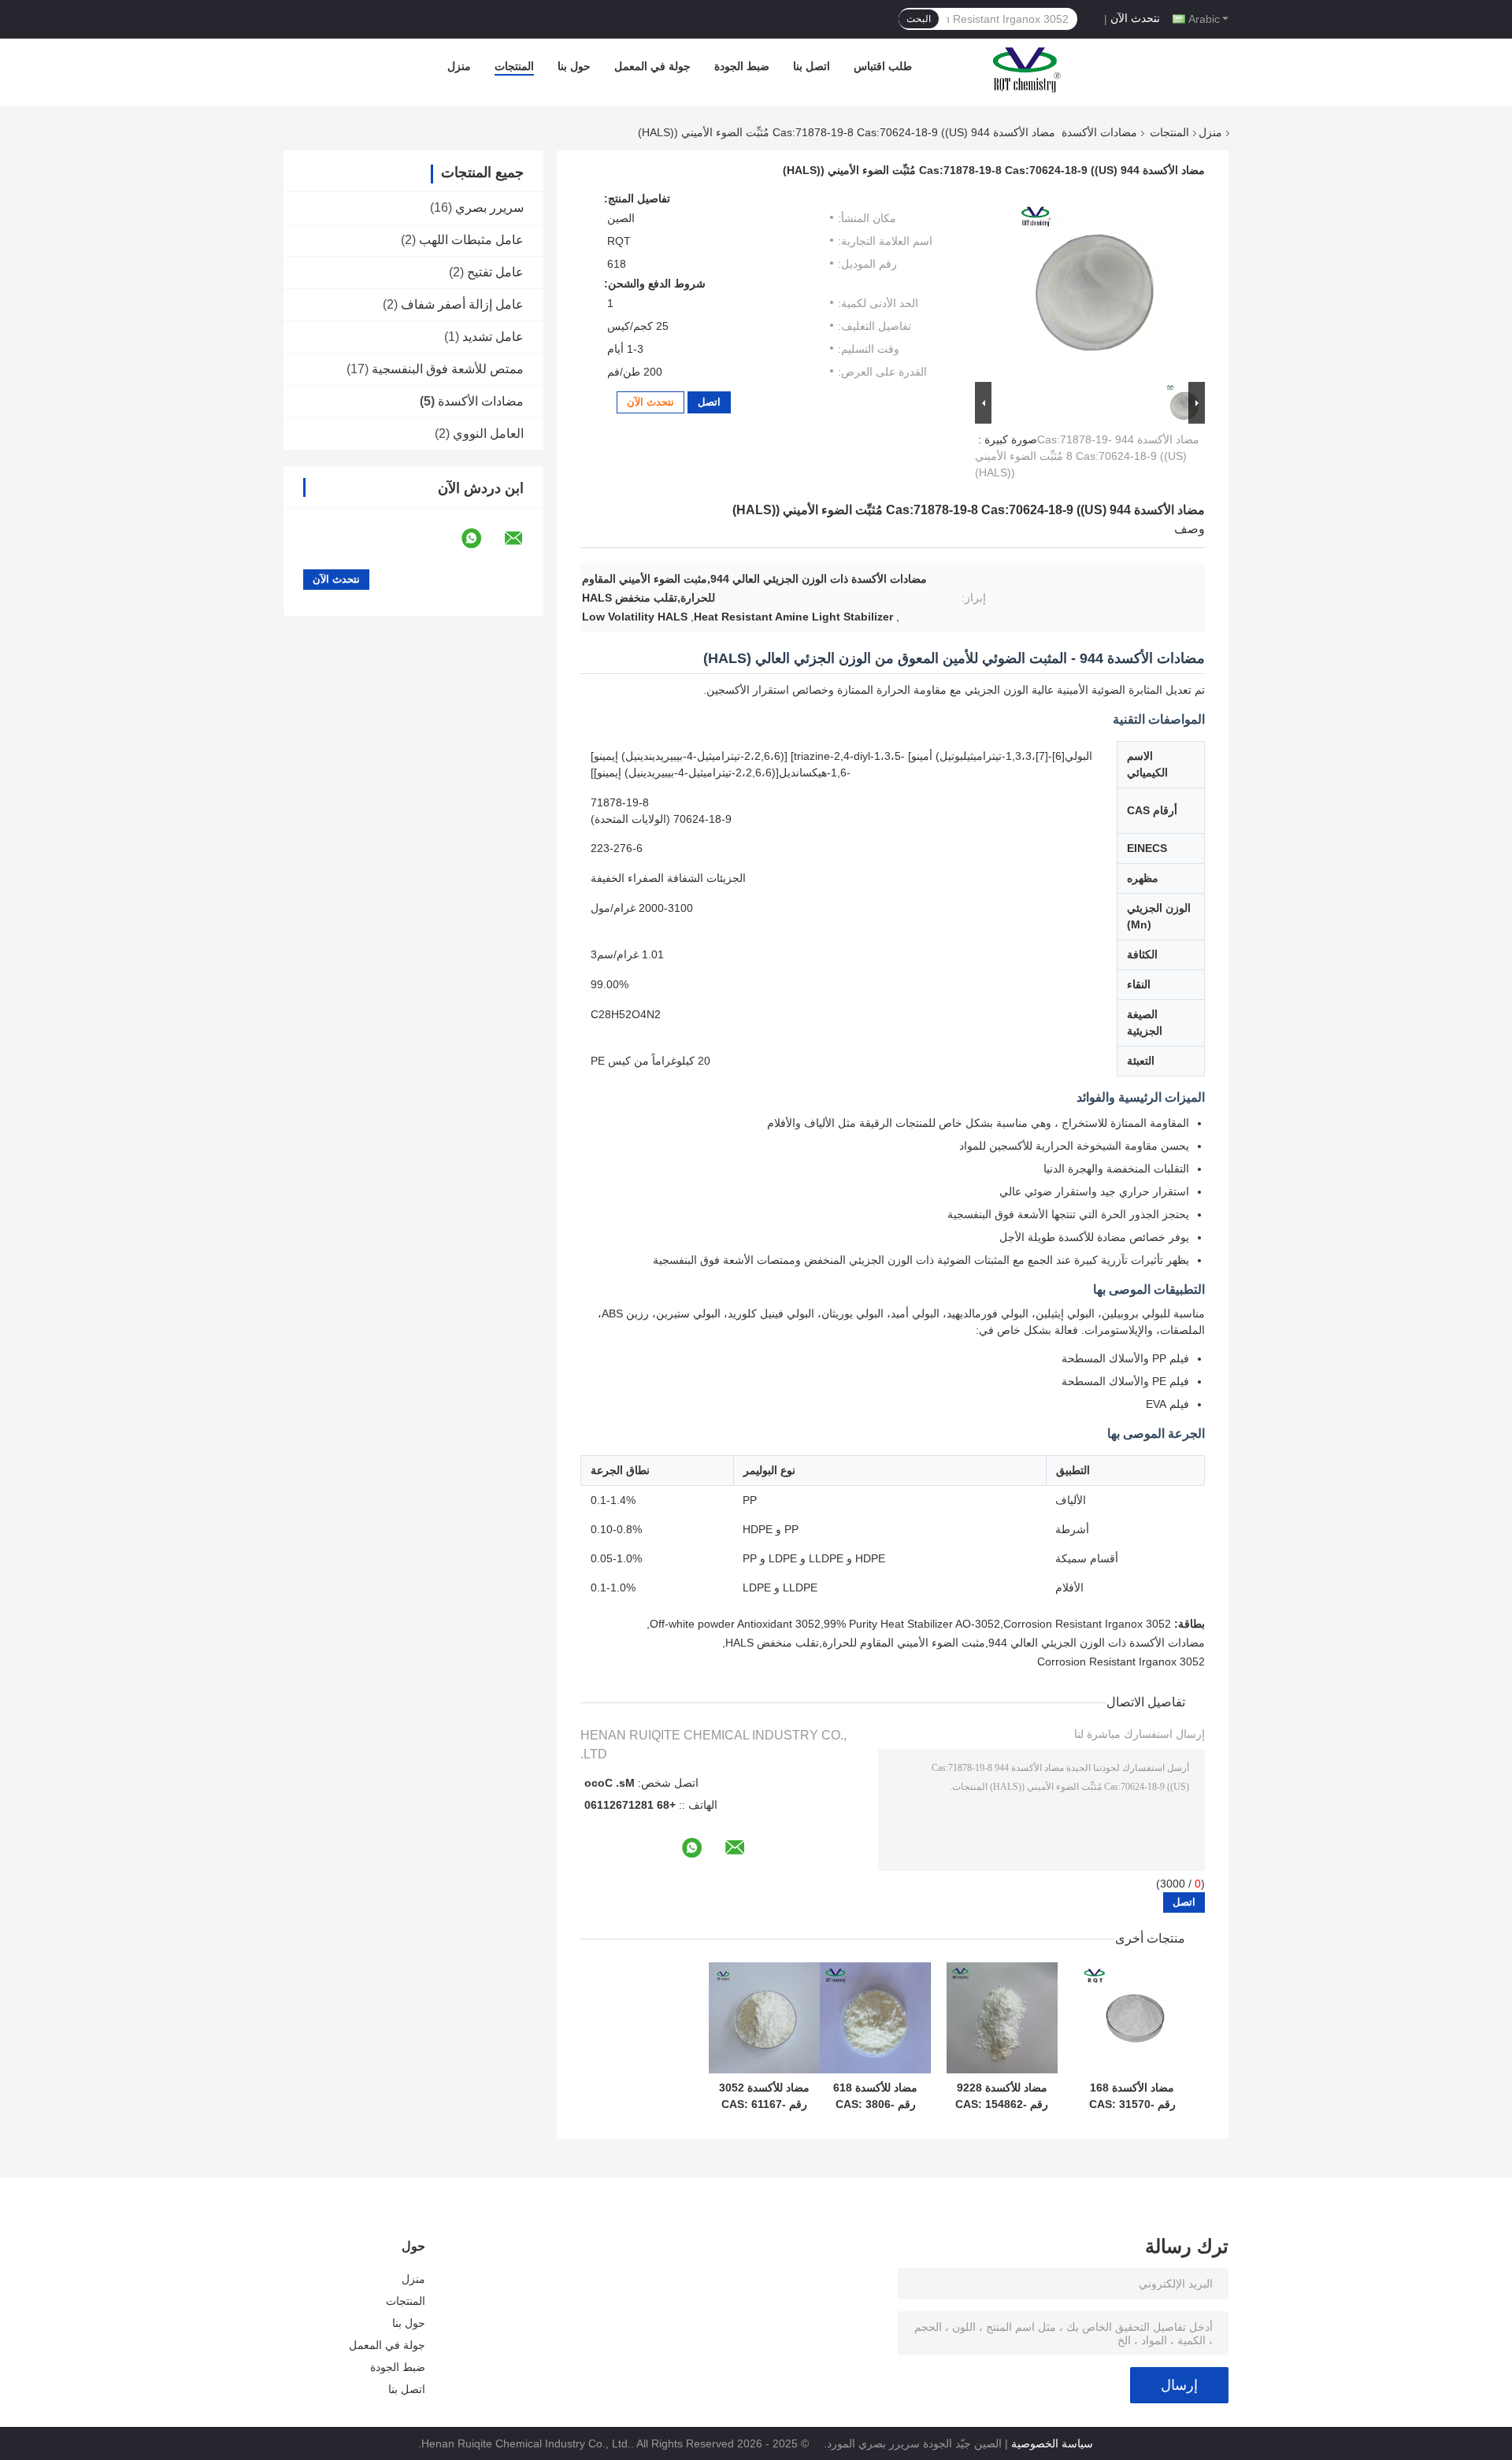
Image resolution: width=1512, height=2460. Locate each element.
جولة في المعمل (652, 66)
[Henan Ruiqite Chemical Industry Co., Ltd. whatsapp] (481, 539)
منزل (459, 66)
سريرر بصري (489, 207)
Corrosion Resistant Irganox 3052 (1121, 1662)
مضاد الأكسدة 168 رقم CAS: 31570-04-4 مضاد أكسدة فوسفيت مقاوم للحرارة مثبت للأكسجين (1132, 2096)
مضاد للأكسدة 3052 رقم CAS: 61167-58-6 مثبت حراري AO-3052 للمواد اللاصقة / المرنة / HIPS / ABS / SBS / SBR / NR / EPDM (765, 2096)
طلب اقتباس (883, 66)
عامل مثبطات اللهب (471, 240)
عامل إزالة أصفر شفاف (462, 304)
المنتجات (514, 66)
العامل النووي (488, 433)
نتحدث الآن (1135, 18)
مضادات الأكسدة (1099, 132)
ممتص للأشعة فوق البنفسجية (448, 369)
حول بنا (574, 66)
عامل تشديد (493, 337)
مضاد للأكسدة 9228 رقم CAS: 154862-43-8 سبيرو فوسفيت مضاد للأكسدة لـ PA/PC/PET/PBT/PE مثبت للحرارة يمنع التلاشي (1002, 2096)
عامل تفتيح (495, 272)
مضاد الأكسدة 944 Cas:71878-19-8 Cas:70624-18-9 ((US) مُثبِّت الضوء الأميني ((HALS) (1087, 456)
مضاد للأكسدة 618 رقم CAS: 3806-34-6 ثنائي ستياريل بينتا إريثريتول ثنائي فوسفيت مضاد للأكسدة (875, 2096)
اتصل (709, 402)
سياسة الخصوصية (1052, 2443)
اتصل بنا (812, 66)
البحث (919, 19)
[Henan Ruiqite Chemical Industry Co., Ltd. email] (524, 539)
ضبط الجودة (742, 66)
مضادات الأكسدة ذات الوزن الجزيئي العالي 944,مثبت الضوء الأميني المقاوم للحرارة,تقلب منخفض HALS (965, 1643)
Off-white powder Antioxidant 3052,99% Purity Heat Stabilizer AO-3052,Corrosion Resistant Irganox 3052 (910, 1624)
